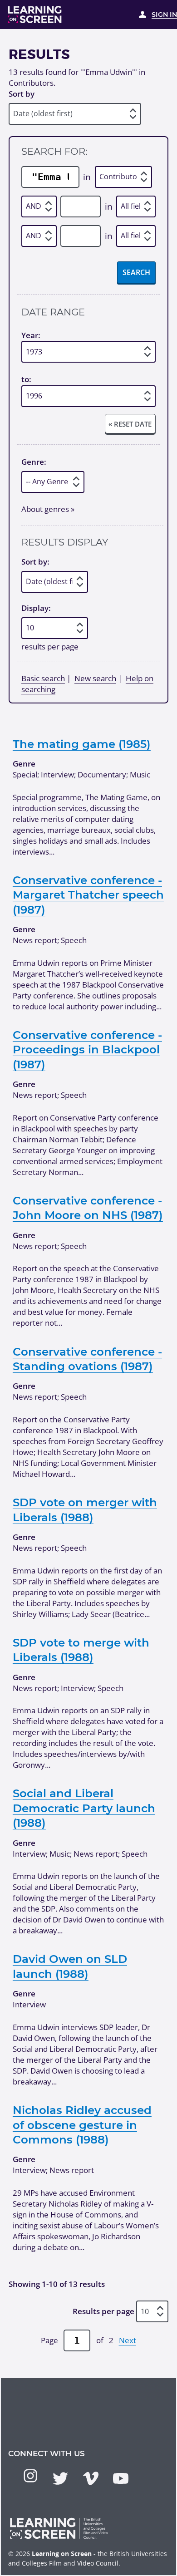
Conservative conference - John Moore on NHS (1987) (88, 1208)
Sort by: (35, 562)
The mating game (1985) (82, 744)
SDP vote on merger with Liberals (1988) (85, 1509)
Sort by (22, 94)
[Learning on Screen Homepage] (35, 15)
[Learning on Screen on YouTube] (121, 2478)
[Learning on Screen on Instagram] (30, 2476)
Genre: (34, 462)
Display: (36, 608)
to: (26, 380)
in (87, 177)
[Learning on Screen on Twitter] (60, 2478)
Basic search (43, 678)
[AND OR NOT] (39, 206)
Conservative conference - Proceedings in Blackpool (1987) (87, 1050)
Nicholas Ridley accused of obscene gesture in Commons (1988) (82, 2125)
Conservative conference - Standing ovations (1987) (87, 1359)
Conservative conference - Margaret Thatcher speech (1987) (88, 895)
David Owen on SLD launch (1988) (70, 1966)
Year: (31, 335)
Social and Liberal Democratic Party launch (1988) (84, 1808)
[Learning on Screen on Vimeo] (91, 2478)
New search (95, 678)
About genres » (48, 509)
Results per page (103, 2311)
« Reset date (130, 424)
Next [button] (128, 2340)
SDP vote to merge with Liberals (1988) (81, 1650)
